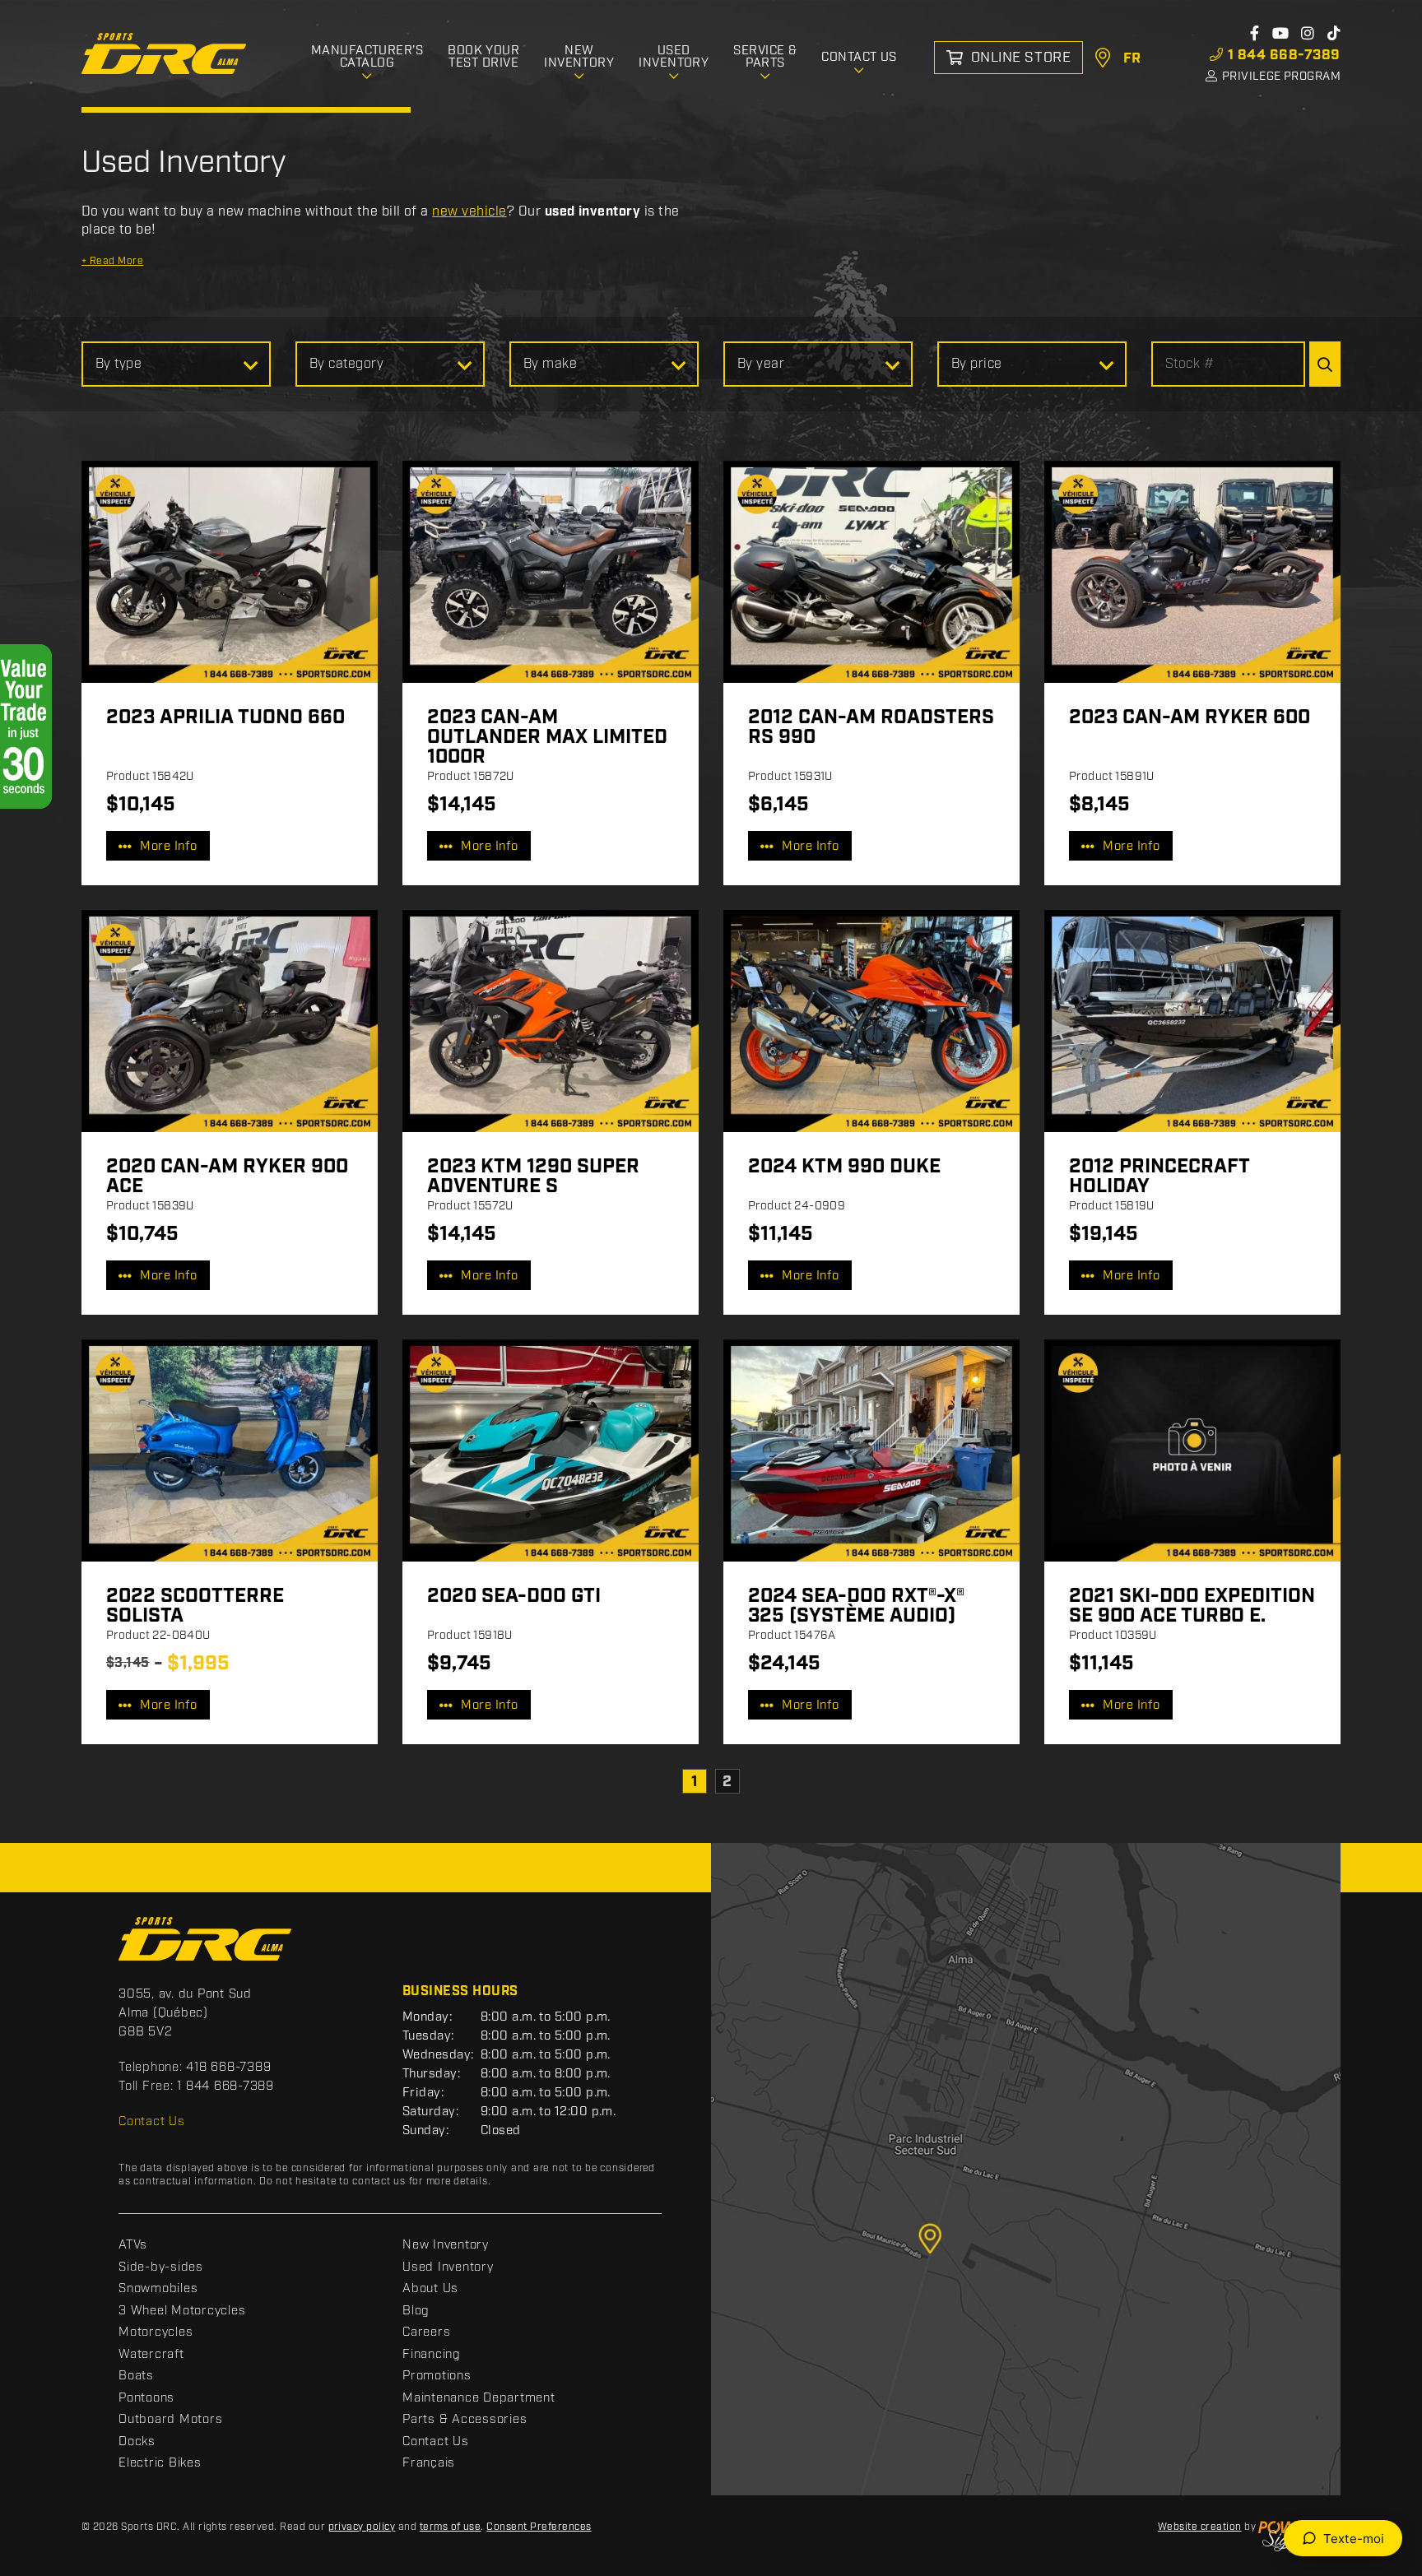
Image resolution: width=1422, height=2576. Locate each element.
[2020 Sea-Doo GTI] (551, 1450)
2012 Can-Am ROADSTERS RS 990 (871, 727)
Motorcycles (156, 2332)
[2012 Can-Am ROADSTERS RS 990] (871, 572)
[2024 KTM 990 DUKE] (871, 1021)
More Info (168, 847)
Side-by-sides (161, 2267)
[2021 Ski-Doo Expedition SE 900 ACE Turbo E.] (1192, 1450)
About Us (430, 2289)
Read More (112, 261)
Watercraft (151, 2355)
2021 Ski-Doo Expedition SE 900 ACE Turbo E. (1192, 1606)
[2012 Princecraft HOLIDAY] (1192, 1021)
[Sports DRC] (164, 54)
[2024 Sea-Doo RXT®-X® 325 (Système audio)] (871, 1450)
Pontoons (146, 2398)
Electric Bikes (160, 2463)
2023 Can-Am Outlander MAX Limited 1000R (547, 737)
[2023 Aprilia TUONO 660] (230, 572)
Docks (137, 2442)
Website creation (1200, 2527)
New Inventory (446, 2245)
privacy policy (362, 2527)
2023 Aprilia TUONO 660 (225, 717)
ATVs (133, 2245)
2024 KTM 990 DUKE (844, 1167)
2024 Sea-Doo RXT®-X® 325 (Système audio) (856, 1606)
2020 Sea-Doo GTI (514, 1596)
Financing (432, 2355)
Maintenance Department (479, 2398)
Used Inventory (448, 2267)
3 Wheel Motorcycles (182, 2311)
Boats (136, 2376)
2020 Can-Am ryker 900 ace (227, 1177)
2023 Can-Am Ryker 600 (1190, 717)
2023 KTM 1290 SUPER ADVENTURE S (533, 1177)
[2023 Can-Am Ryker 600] (1192, 572)
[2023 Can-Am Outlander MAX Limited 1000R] (551, 572)
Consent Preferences (539, 2527)
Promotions (437, 2376)
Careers (426, 2332)
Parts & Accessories (465, 2420)
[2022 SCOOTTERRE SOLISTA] (230, 1450)
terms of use (451, 2527)
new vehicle (469, 212)
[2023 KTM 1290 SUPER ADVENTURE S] (551, 1021)
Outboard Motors (170, 2420)
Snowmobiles (158, 2289)
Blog (416, 2311)
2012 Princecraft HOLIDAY (1159, 1177)
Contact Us (152, 2122)
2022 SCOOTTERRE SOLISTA (195, 1606)
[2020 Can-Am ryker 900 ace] (230, 1021)
